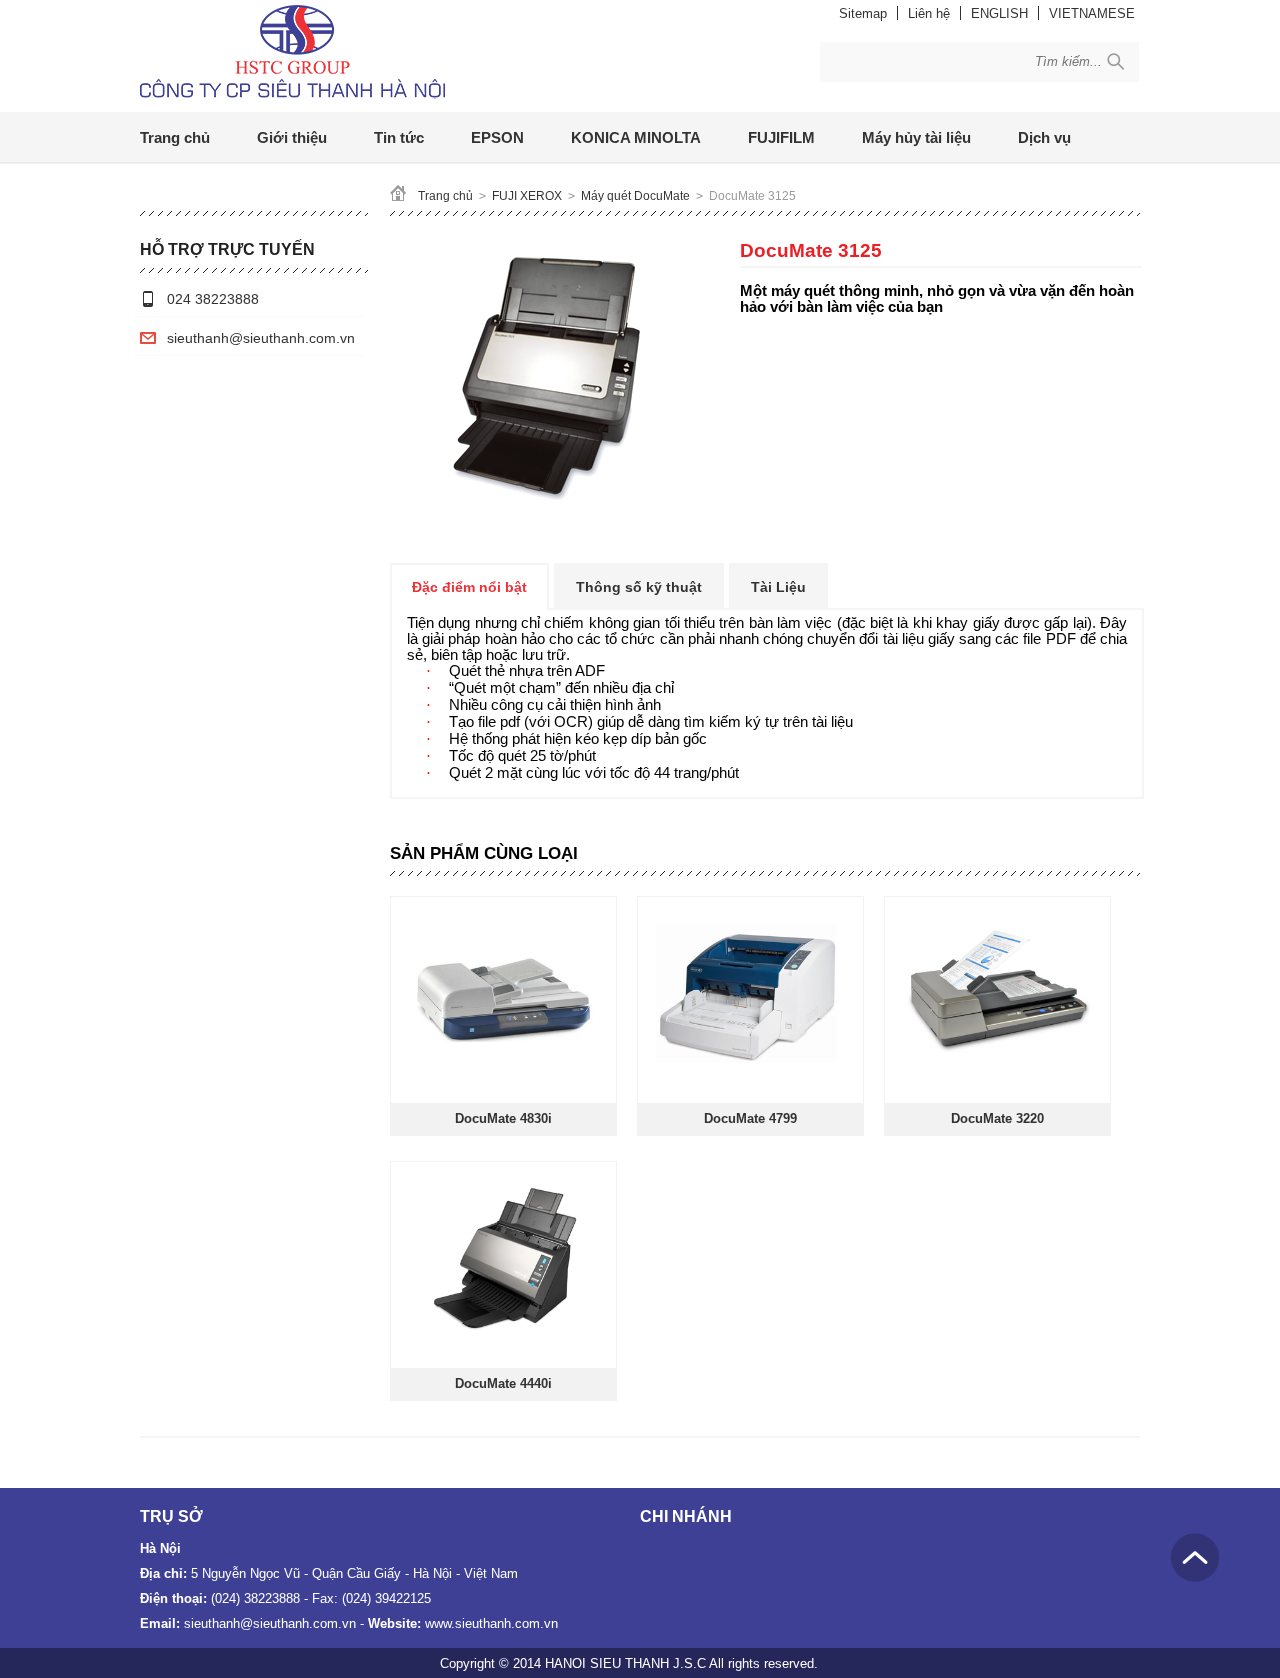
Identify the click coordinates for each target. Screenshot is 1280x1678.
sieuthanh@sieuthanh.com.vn (261, 338)
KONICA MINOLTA (636, 137)
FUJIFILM (781, 137)
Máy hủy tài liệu (916, 137)
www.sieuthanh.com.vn (491, 1623)
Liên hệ (929, 13)
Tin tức (399, 137)
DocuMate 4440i (503, 1383)
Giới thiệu (292, 137)
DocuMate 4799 (750, 1118)
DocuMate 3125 (752, 196)
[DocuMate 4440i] (502, 1347)
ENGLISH (999, 13)
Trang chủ (175, 137)
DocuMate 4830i (503, 1118)
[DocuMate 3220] (996, 1082)
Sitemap (863, 13)
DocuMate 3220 (997, 1118)
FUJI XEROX (527, 196)
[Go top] (1195, 1557)
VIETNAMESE (1092, 13)
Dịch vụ (1044, 137)
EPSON (497, 137)
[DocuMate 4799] (749, 1082)
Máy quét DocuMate (635, 196)
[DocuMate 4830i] (502, 1082)
